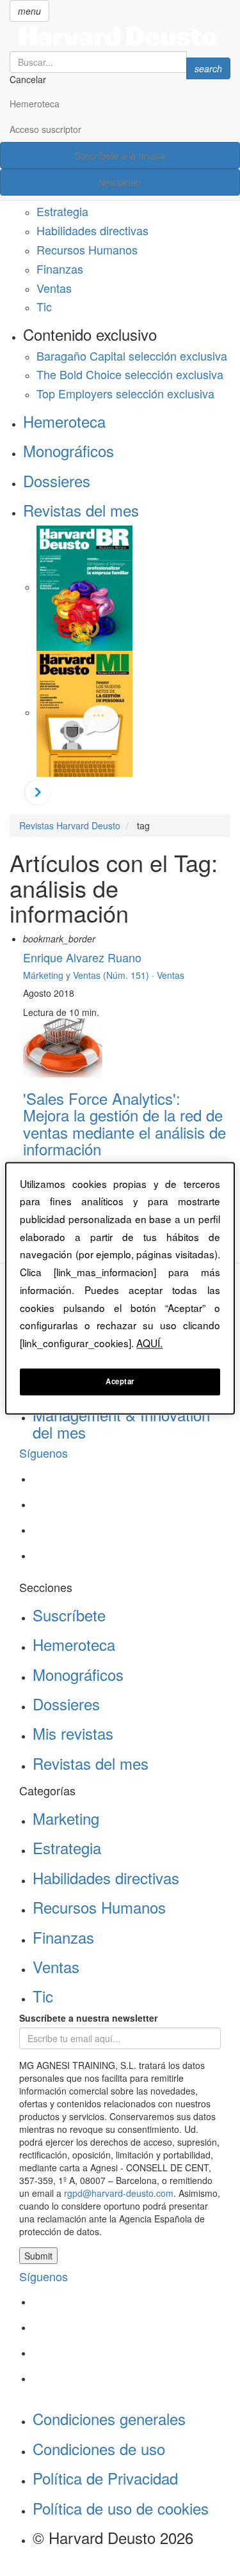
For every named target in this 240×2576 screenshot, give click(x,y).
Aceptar (120, 1381)
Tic (44, 306)
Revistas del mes (81, 510)
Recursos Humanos (87, 249)
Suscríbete (69, 1615)
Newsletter (120, 182)
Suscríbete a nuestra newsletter (88, 2018)
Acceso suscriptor (45, 129)
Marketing (66, 1818)
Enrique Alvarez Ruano (82, 957)
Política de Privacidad (105, 2478)
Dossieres (57, 480)
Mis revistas (73, 1733)
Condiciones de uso (99, 2448)
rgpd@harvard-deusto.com (119, 2193)
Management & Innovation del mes (121, 1423)
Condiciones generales (109, 2418)
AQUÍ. (149, 1343)
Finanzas (60, 269)
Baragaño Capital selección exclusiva (132, 355)
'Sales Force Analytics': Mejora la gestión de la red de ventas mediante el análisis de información (124, 1123)
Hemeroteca (35, 104)
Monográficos (68, 450)
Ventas (54, 288)
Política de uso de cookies (121, 2508)
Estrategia (62, 211)
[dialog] (120, 1288)
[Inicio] (120, 36)
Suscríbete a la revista (120, 155)
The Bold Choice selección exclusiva (130, 374)
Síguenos (44, 1453)
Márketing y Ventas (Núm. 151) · (90, 975)
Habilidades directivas (92, 230)
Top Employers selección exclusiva (125, 393)
